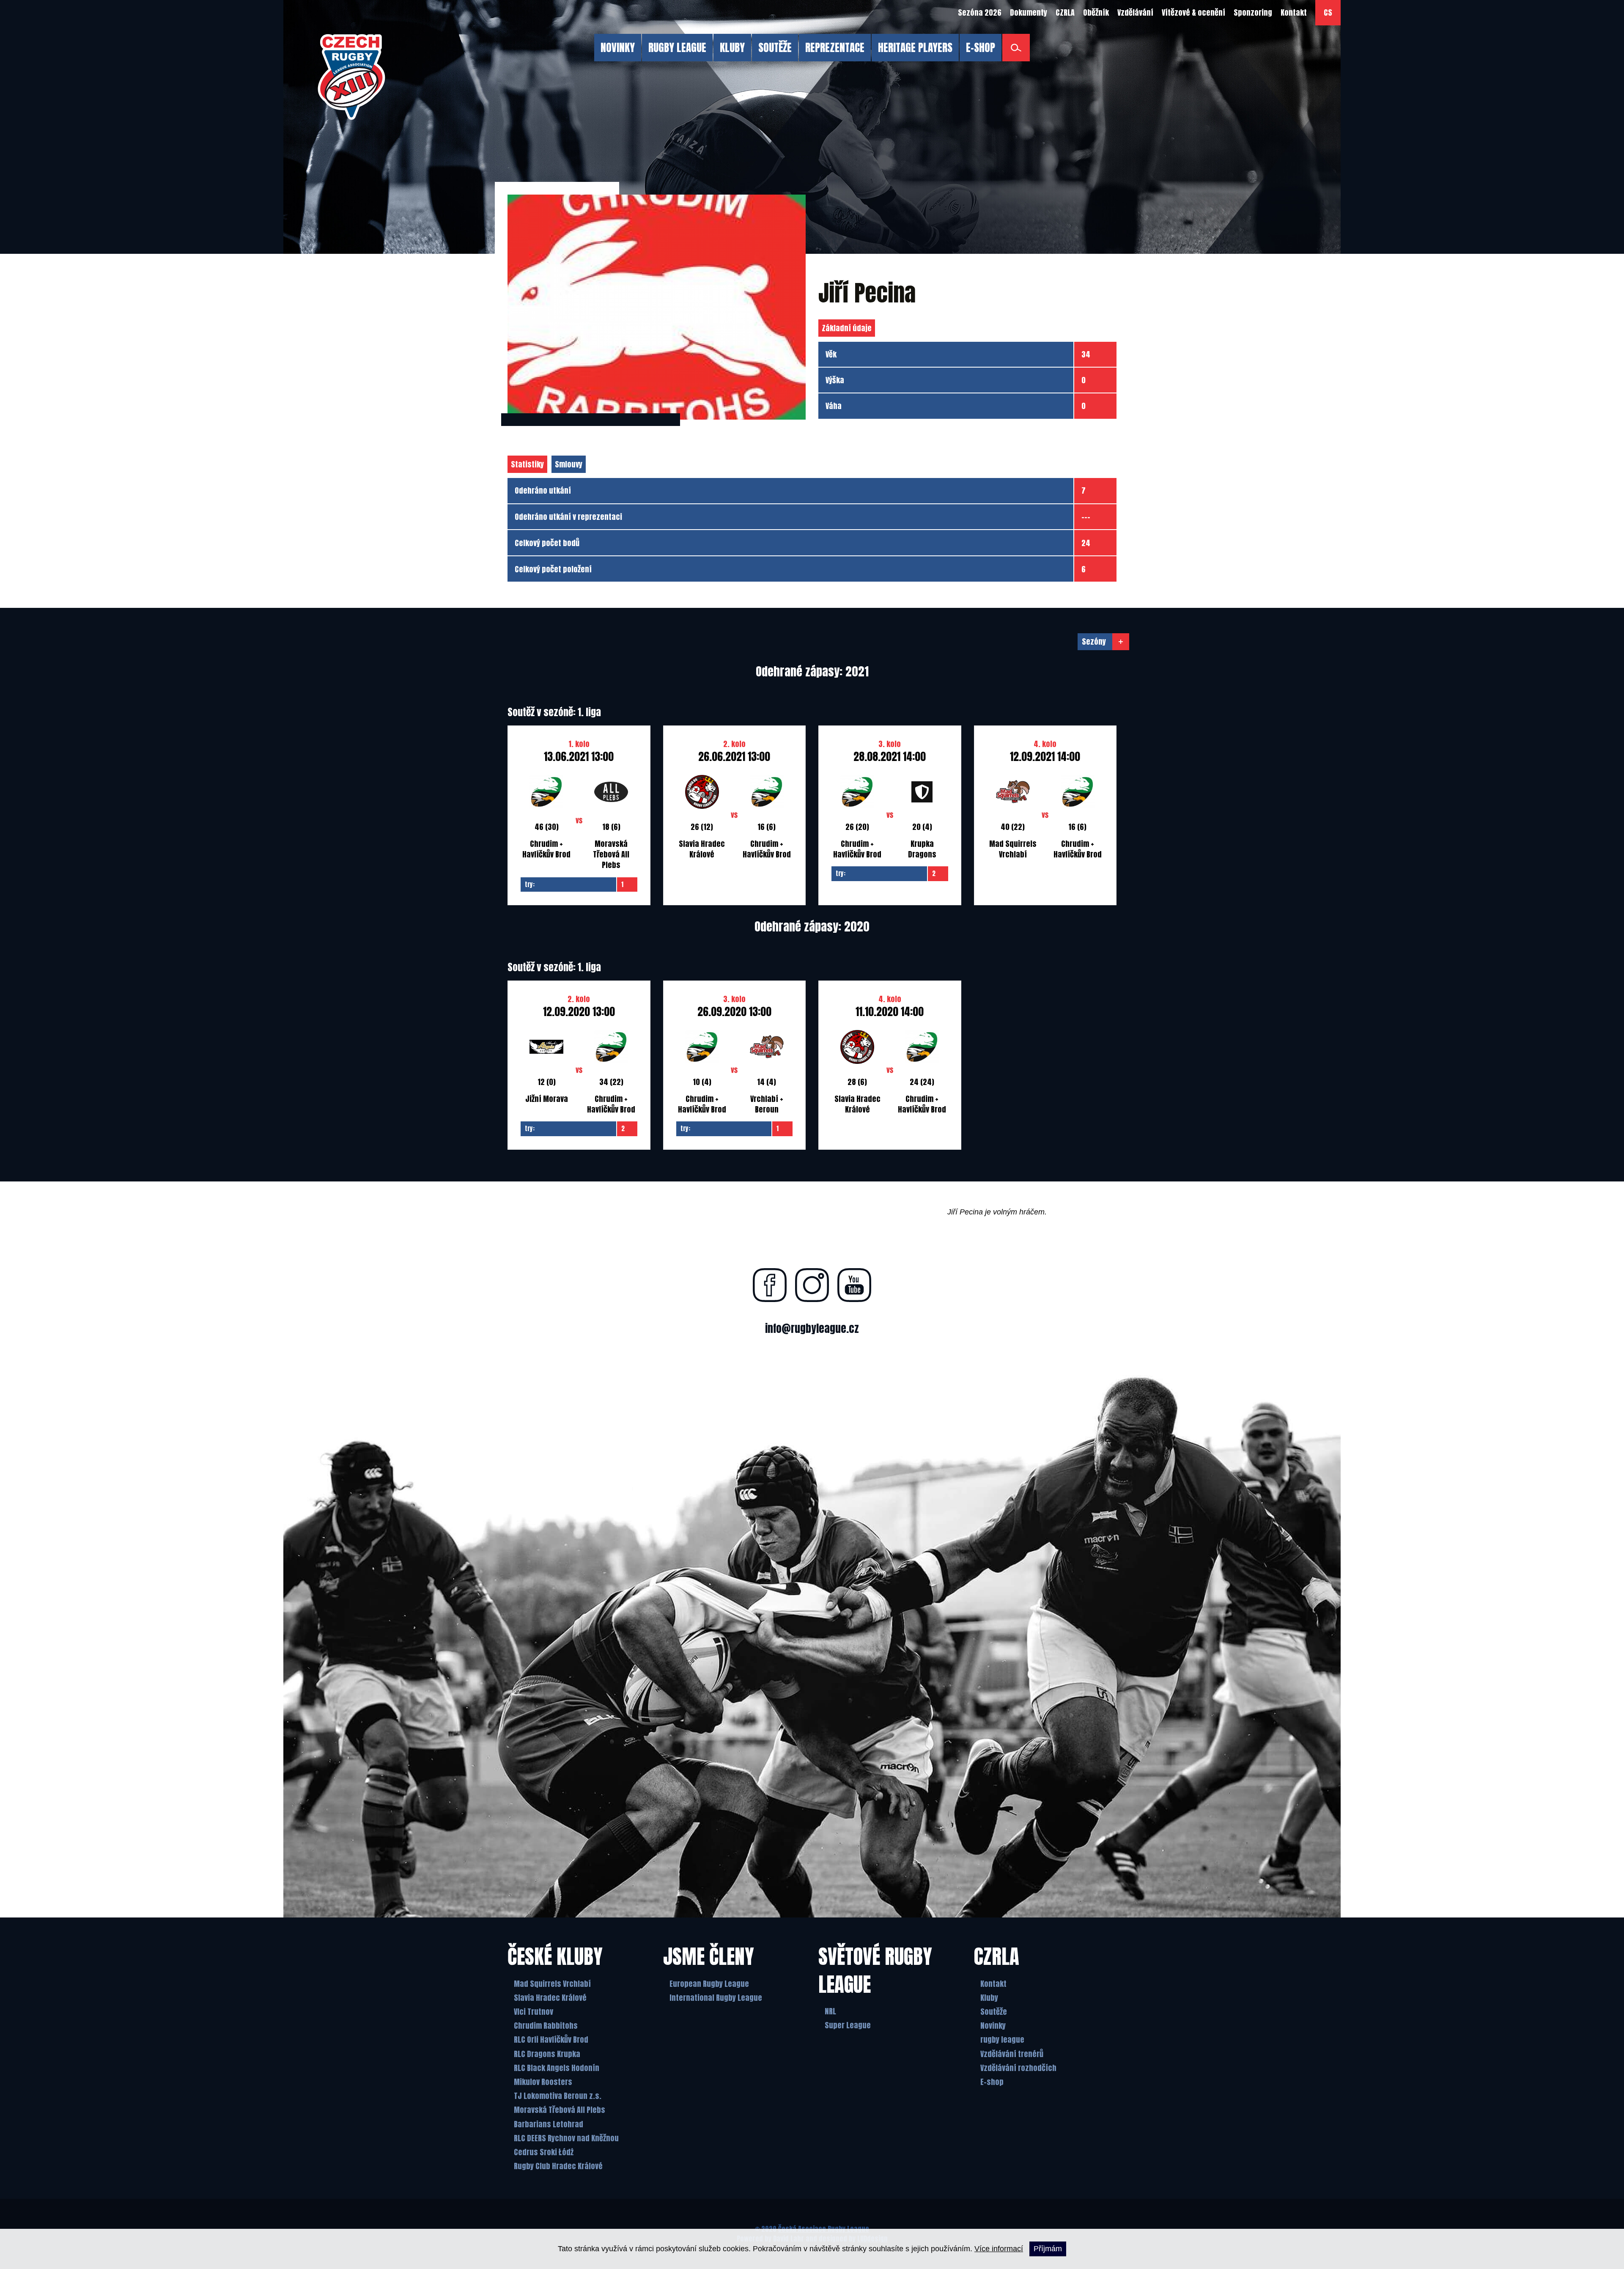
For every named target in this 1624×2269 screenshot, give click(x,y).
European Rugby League (709, 1984)
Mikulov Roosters (543, 2082)
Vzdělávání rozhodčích (1018, 2068)
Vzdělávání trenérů (1012, 2054)
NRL (830, 2011)
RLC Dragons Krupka (547, 2054)
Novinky (993, 2026)
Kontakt (993, 1984)
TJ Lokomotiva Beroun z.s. (558, 2096)
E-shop (992, 2082)
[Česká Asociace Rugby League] (351, 77)
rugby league (1002, 2040)
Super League (848, 2025)
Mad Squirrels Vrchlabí (552, 1984)
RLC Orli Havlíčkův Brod (551, 2040)
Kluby (989, 1998)
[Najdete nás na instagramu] (812, 1285)
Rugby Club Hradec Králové (558, 2166)
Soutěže (994, 2012)
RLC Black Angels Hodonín (557, 2068)
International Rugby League (716, 1998)
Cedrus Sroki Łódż (544, 2152)
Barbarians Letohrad (549, 2124)
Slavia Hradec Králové (550, 1998)
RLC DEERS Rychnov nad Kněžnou (566, 2138)
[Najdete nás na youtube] (854, 1285)
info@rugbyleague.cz (812, 1328)
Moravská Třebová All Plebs (560, 2110)
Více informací (999, 2249)
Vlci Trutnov (534, 2012)
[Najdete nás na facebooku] (770, 1285)
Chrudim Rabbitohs (546, 2026)
